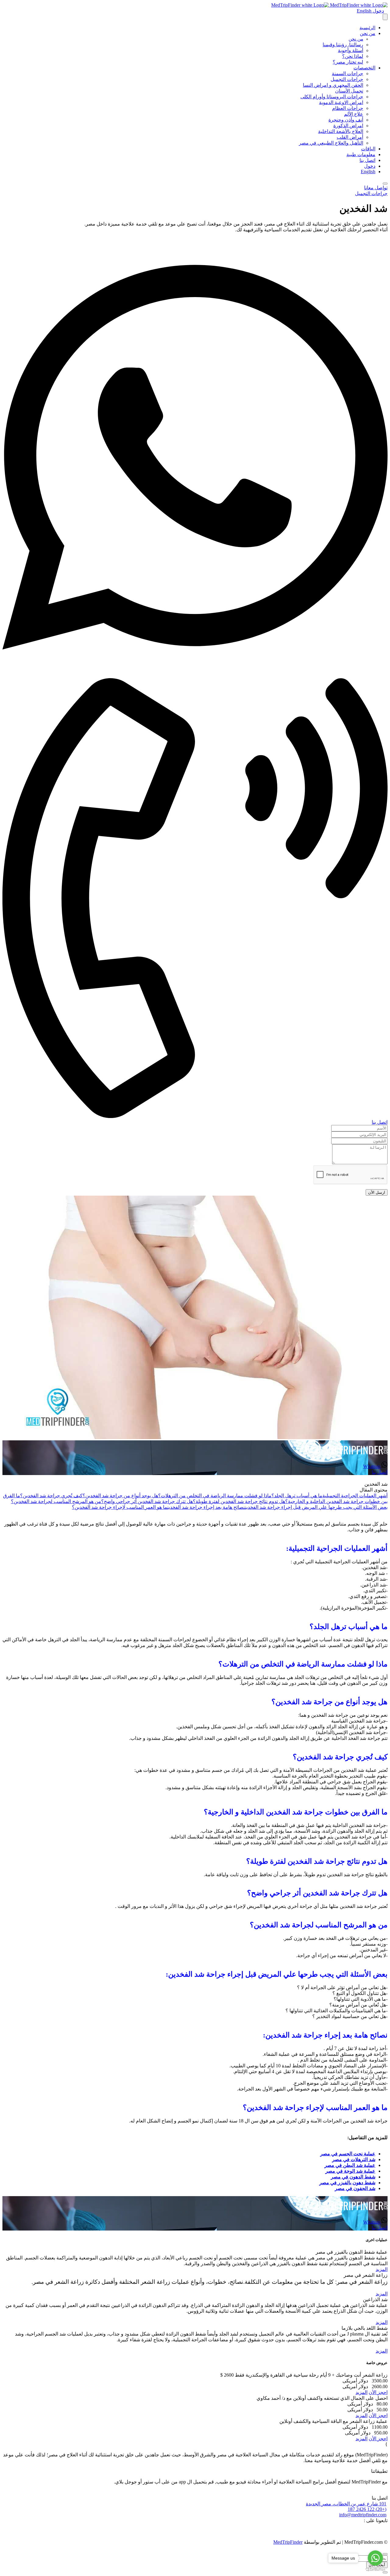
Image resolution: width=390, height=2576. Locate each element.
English (364, 11)
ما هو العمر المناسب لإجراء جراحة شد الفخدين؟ (120, 1507)
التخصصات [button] (364, 68)
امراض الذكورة (348, 126)
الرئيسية (367, 28)
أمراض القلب (350, 137)
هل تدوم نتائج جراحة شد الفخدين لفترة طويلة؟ (239, 1501)
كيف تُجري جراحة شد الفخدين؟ (51, 1496)
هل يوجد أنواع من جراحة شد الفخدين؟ (120, 1496)
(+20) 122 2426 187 (367, 2509)
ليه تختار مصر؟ (348, 62)
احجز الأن (378, 2392)
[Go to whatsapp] (375, 2558)
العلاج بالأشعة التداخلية (341, 131)
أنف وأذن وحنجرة (346, 120)
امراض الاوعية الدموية (341, 102)
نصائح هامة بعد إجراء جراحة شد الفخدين (206, 1507)
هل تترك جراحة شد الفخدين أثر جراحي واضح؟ (147, 1501)
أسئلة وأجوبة (351, 50)
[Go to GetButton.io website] (375, 2570)
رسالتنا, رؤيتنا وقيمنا (343, 45)
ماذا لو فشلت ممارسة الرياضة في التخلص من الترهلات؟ (215, 1496)
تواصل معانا (376, 188)
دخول (378, 11)
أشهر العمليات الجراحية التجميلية (355, 1496)
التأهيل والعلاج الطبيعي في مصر (331, 143)
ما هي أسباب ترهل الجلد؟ (297, 1496)
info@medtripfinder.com (363, 2515)
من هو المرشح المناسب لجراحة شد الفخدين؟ (56, 1501)
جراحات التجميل (347, 79)
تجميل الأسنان (349, 91)
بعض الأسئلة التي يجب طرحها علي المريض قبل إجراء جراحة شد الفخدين (316, 1507)
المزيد (382, 2269)
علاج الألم (354, 114)
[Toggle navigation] (385, 17)
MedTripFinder (288, 2542)
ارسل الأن (377, 1192)
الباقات (368, 149)
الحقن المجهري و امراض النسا (333, 85)
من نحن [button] (368, 33)
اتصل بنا (367, 160)
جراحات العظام (348, 108)
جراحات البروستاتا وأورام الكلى (332, 97)
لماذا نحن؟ (353, 56)
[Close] (385, 184)
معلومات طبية (361, 154)
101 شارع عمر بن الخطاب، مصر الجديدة (346, 2504)
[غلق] (385, 2554)
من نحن (356, 39)
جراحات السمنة (347, 74)
